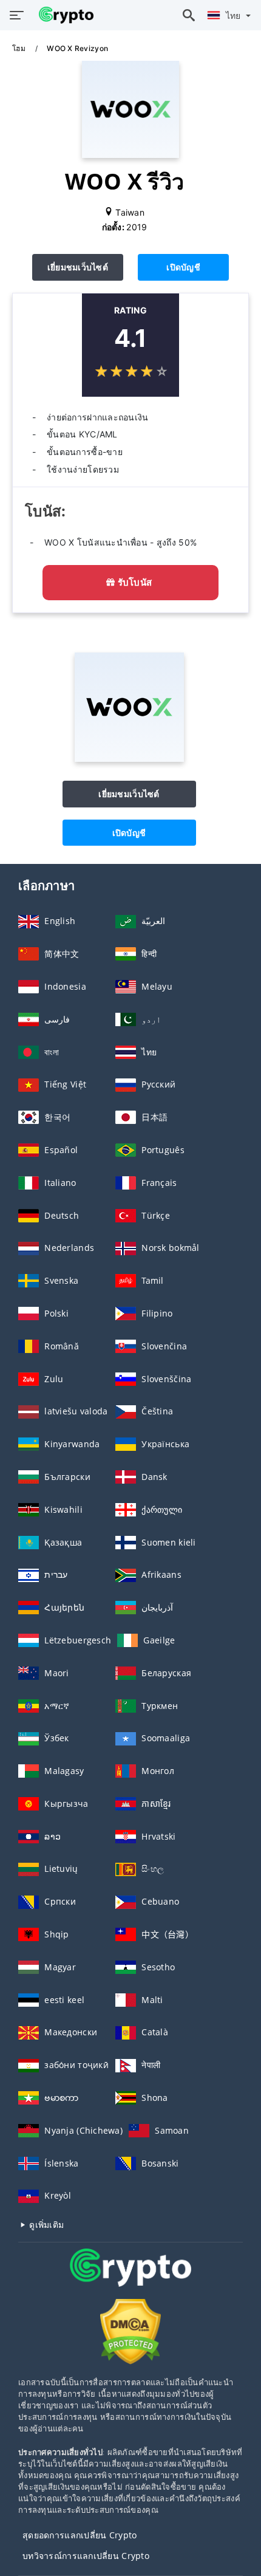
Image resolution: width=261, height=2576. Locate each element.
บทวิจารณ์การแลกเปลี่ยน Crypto (86, 2556)
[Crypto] (130, 2279)
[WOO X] (129, 759)
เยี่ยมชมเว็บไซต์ (78, 267)
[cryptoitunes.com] (63, 15)
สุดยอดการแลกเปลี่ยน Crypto (80, 2535)
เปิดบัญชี (183, 267)
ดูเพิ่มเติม (45, 2225)
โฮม (20, 48)
